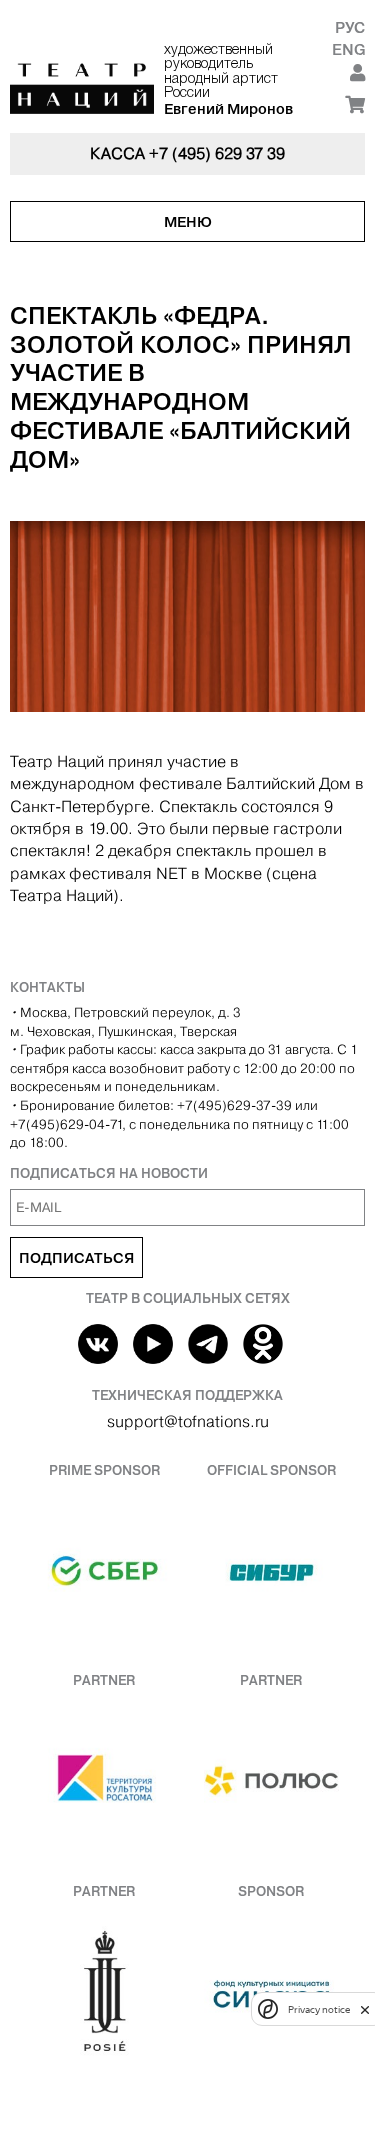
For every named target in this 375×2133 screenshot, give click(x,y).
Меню (188, 222)
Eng (348, 49)
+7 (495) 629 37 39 (217, 153)
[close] (365, 2009)
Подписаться (76, 1258)
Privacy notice (319, 2009)
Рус (350, 27)
